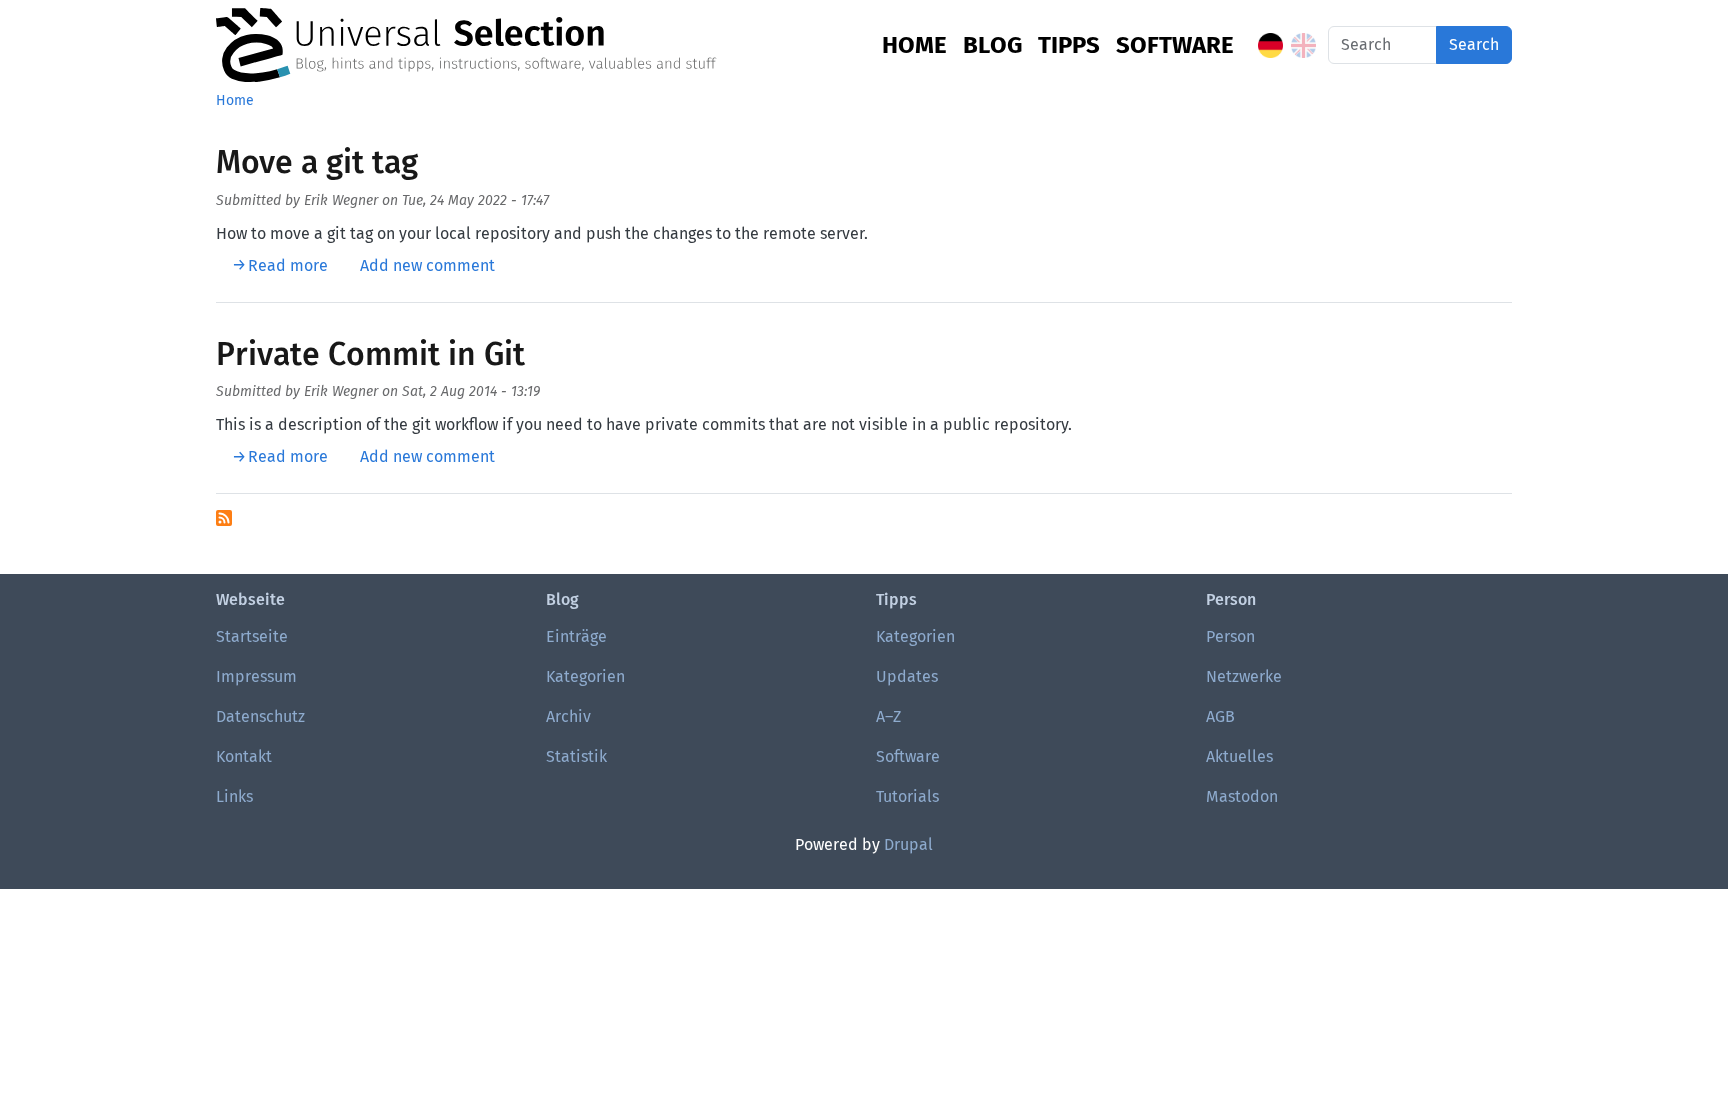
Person (1230, 636)
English (1303, 45)
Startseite (252, 636)
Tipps (1069, 45)
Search (1474, 44)
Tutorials (907, 796)
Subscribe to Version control (224, 518)
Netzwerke (1244, 676)
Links (234, 796)
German (1270, 45)
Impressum (256, 676)
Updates (907, 676)
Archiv (568, 716)
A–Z (888, 716)
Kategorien (585, 676)
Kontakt (244, 756)
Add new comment (427, 265)
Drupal (908, 844)
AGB (1220, 716)
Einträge (576, 636)
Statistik (576, 756)
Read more (288, 265)
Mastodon (1242, 796)
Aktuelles (1239, 756)
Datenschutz (260, 716)
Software (1175, 45)
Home (914, 45)
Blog (992, 45)
